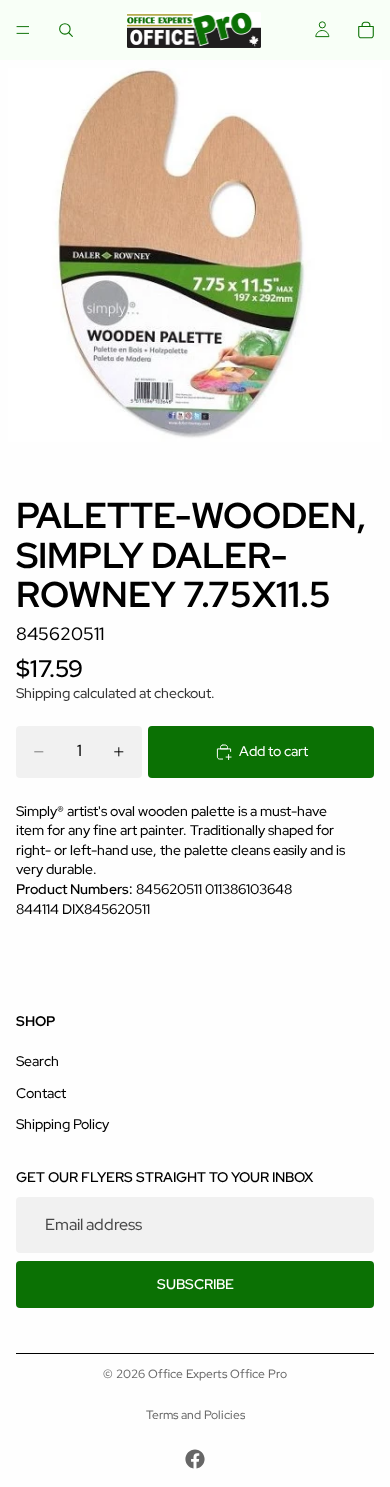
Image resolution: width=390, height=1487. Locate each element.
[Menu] (23, 30)
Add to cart (273, 751)
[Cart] (366, 30)
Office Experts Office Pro (217, 1374)
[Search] (66, 30)
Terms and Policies (195, 1415)
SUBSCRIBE (195, 1284)
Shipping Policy (62, 1124)
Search (37, 1061)
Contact (41, 1093)
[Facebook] (195, 1459)
